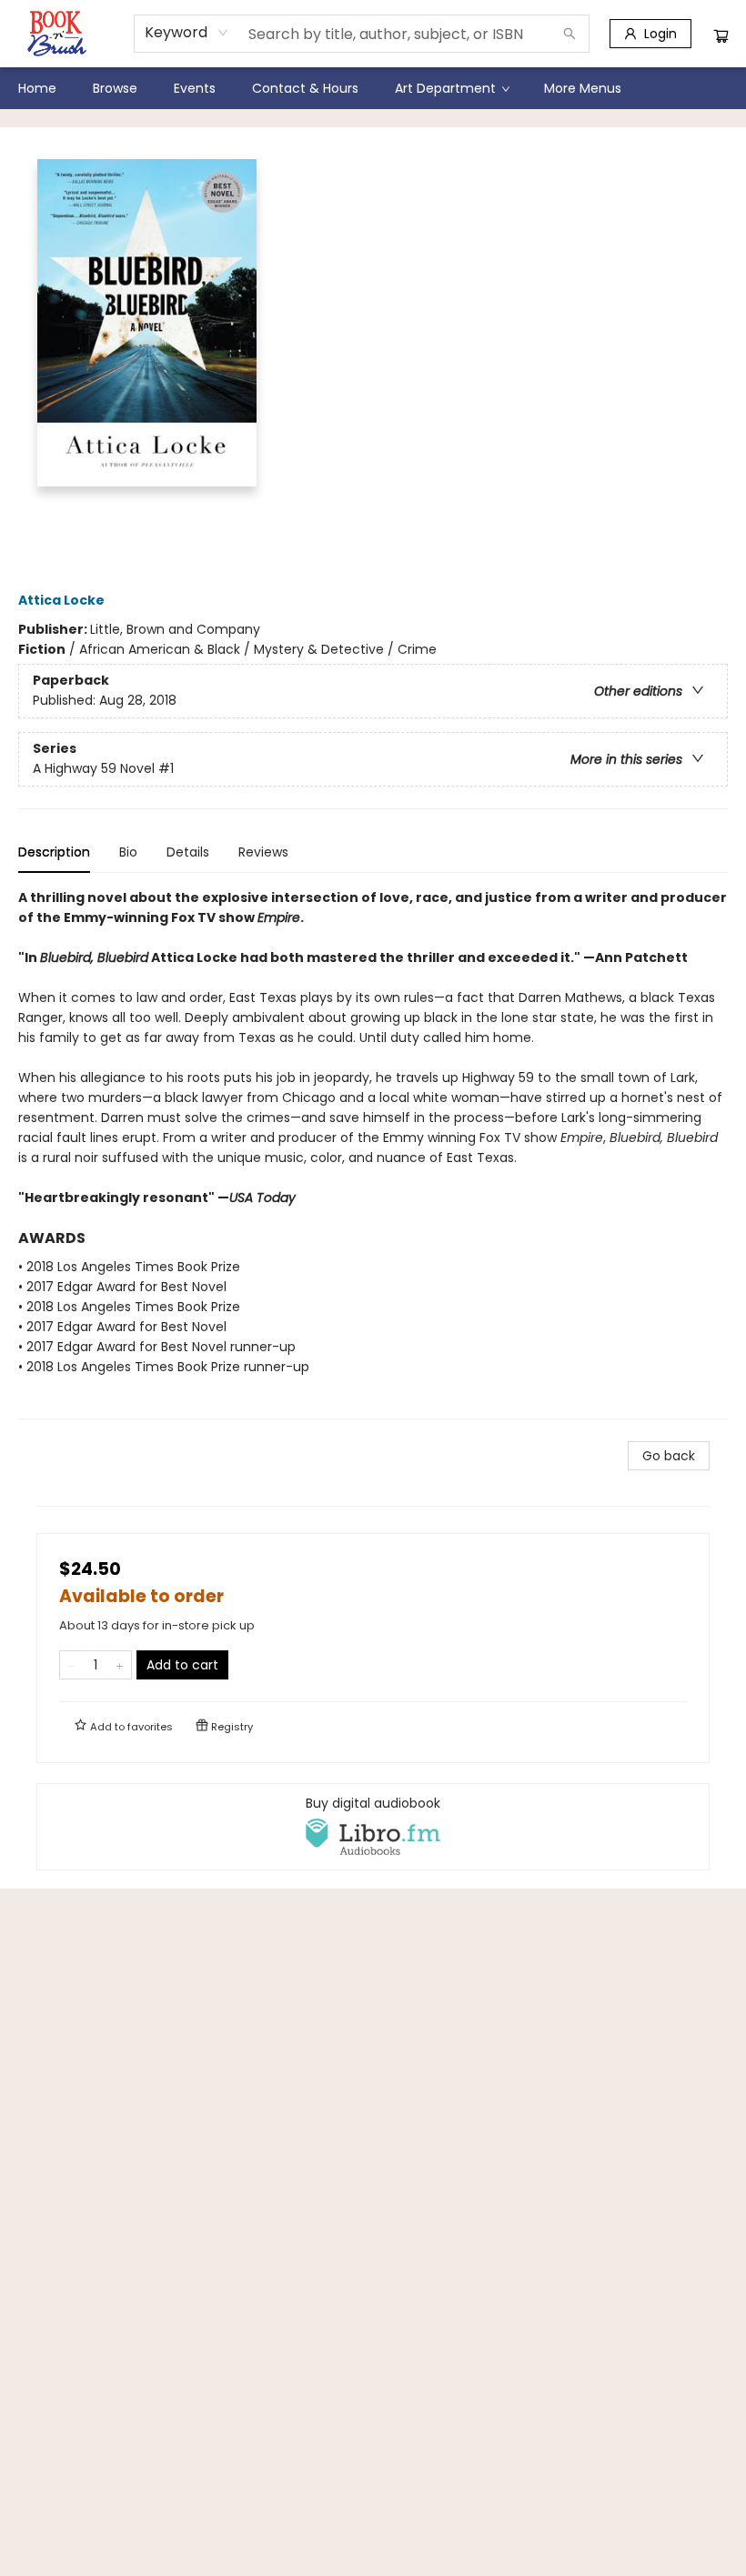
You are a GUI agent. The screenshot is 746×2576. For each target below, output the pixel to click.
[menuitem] (37, 88)
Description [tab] (54, 852)
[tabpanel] (373, 1153)
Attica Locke (61, 600)
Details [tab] (188, 852)
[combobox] (187, 33)
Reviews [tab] (263, 852)
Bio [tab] (128, 852)
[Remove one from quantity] (71, 1665)
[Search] (570, 34)
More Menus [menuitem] (583, 88)
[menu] (373, 88)
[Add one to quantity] (120, 1665)
